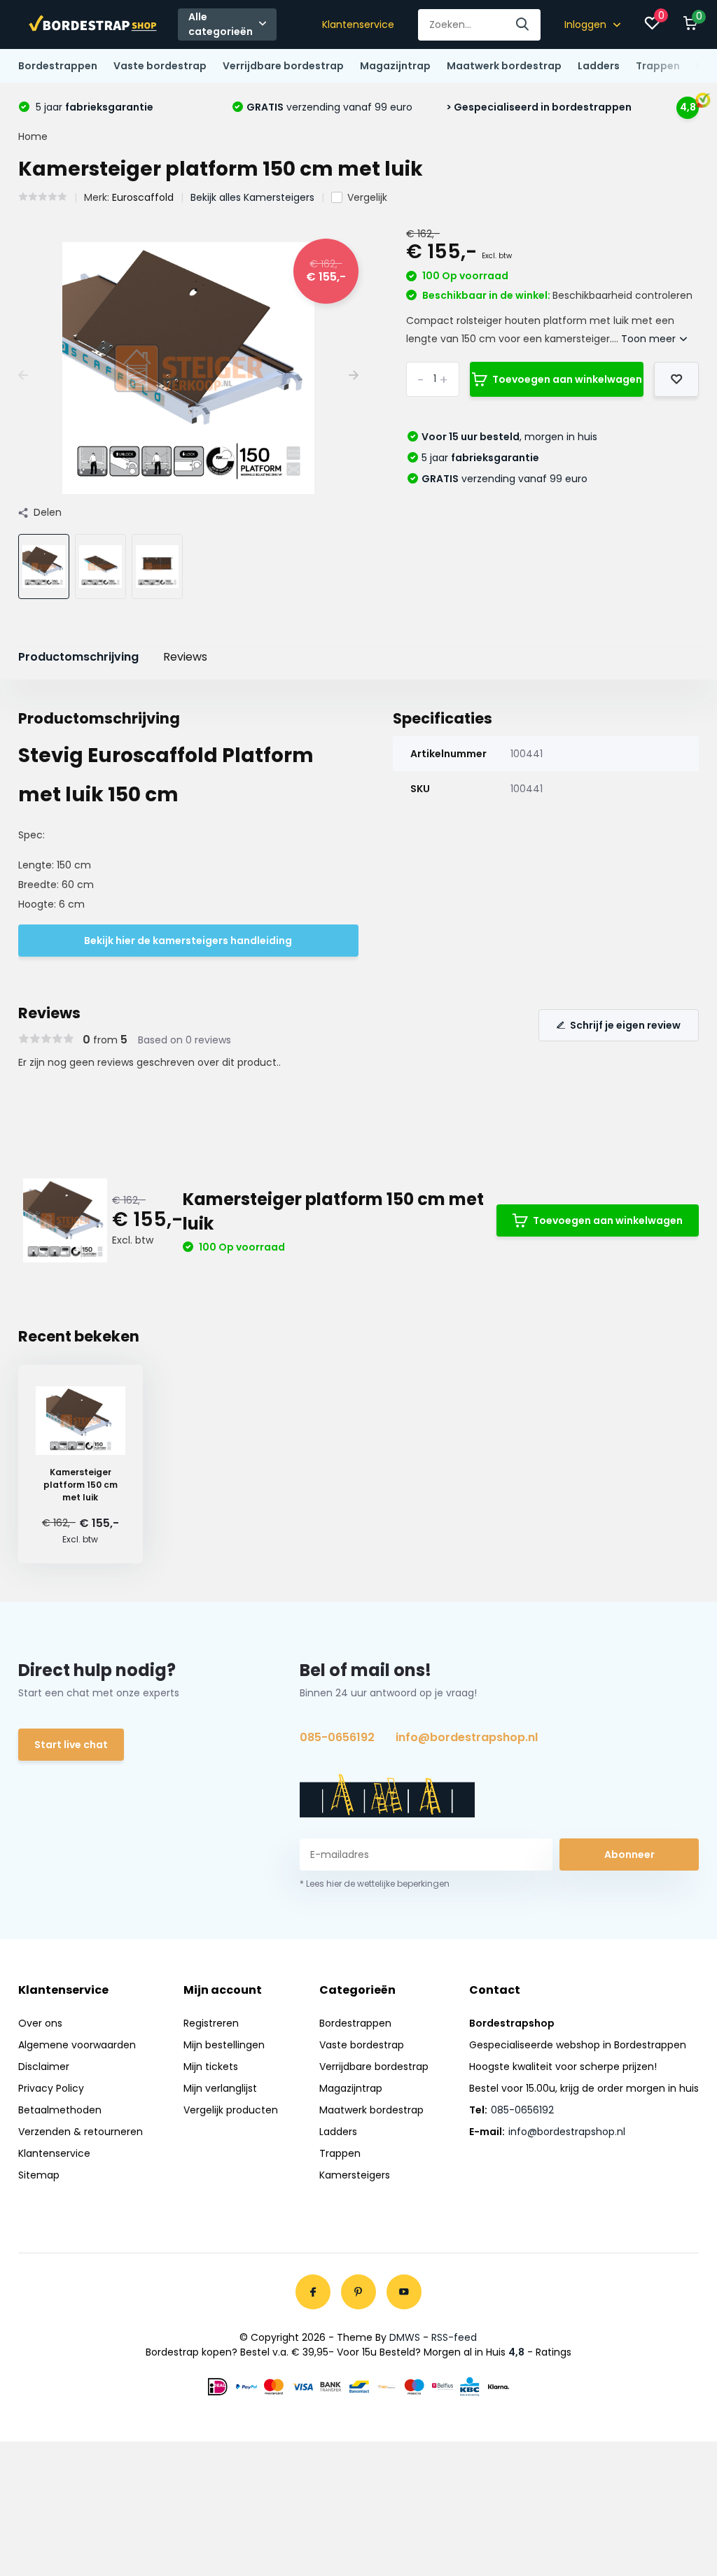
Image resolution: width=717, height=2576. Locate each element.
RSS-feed (454, 2337)
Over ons (40, 2023)
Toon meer (650, 339)
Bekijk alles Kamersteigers (252, 197)
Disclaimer (44, 2067)
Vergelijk (367, 197)
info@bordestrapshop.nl (467, 1737)
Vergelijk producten (231, 2110)
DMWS (405, 2337)
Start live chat (71, 1745)
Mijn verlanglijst (220, 2088)
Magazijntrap (395, 66)
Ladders (599, 66)
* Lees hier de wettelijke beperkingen (375, 1884)
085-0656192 (337, 1737)
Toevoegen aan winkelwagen (567, 379)
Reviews (185, 657)
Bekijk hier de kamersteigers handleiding (188, 941)
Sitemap (39, 2175)
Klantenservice (358, 24)
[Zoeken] (523, 25)
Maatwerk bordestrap (504, 66)
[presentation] (23, 375)
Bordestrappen (58, 66)
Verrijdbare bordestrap (283, 66)
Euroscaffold (143, 197)
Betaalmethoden (60, 2110)
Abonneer (629, 1854)
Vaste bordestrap (160, 66)
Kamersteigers (355, 2175)
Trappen (658, 66)
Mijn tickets (211, 2067)
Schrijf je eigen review (625, 1025)
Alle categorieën (221, 24)
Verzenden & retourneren (81, 2132)
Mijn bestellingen (224, 2045)
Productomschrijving (78, 657)
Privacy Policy (51, 2088)
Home (33, 136)
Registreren (211, 2023)
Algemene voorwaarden (77, 2045)
